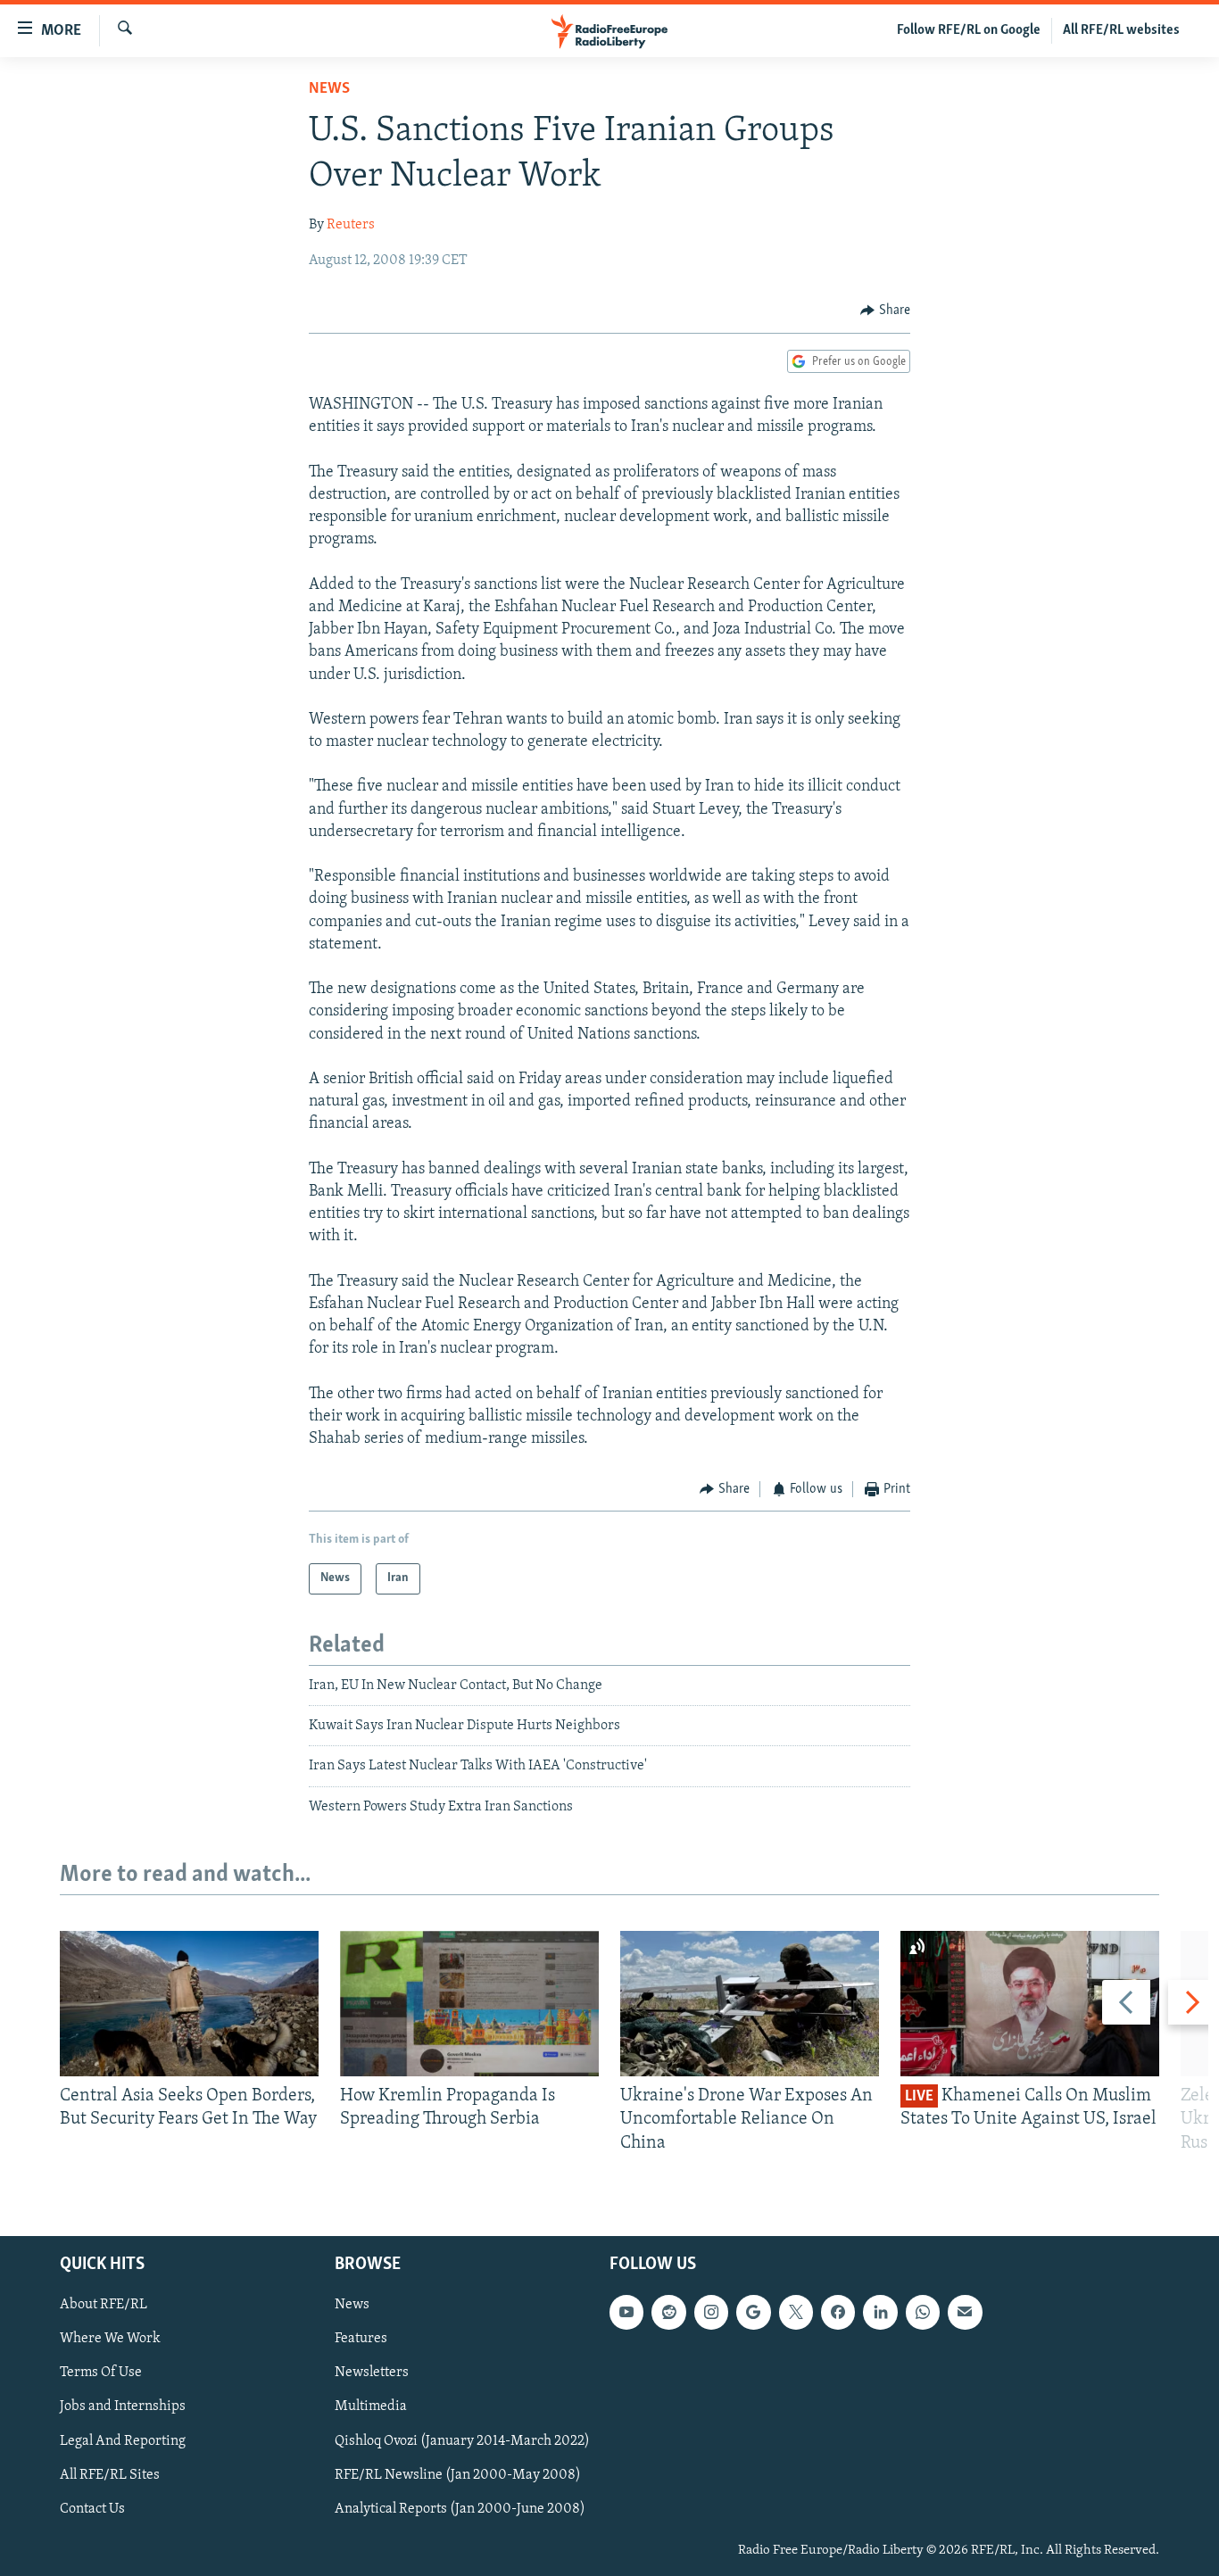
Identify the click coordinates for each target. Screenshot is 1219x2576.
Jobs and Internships (123, 2406)
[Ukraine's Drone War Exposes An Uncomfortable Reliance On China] (750, 2004)
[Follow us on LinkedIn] (880, 2312)
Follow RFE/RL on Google (969, 30)
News (329, 89)
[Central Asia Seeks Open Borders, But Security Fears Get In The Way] (189, 2004)
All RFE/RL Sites (110, 2475)
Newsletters (372, 2373)
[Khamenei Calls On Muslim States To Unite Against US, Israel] (1030, 2004)
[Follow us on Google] (753, 2312)
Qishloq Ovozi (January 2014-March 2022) (462, 2441)
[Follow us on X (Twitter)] (796, 2312)
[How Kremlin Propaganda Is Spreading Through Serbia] (469, 2004)
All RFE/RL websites (1121, 30)
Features (361, 2339)
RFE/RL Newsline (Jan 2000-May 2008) (458, 2475)
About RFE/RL (104, 2305)
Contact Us (92, 2509)
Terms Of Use (101, 2373)
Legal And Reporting (123, 2441)
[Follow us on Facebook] (838, 2312)
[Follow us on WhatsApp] (923, 2312)
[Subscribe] (965, 2312)
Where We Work (110, 2339)
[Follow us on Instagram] (711, 2312)
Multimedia (371, 2406)
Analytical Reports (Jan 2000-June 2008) (460, 2509)
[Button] (885, 311)
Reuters (351, 225)
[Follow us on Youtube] (626, 2312)
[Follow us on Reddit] (668, 2312)
